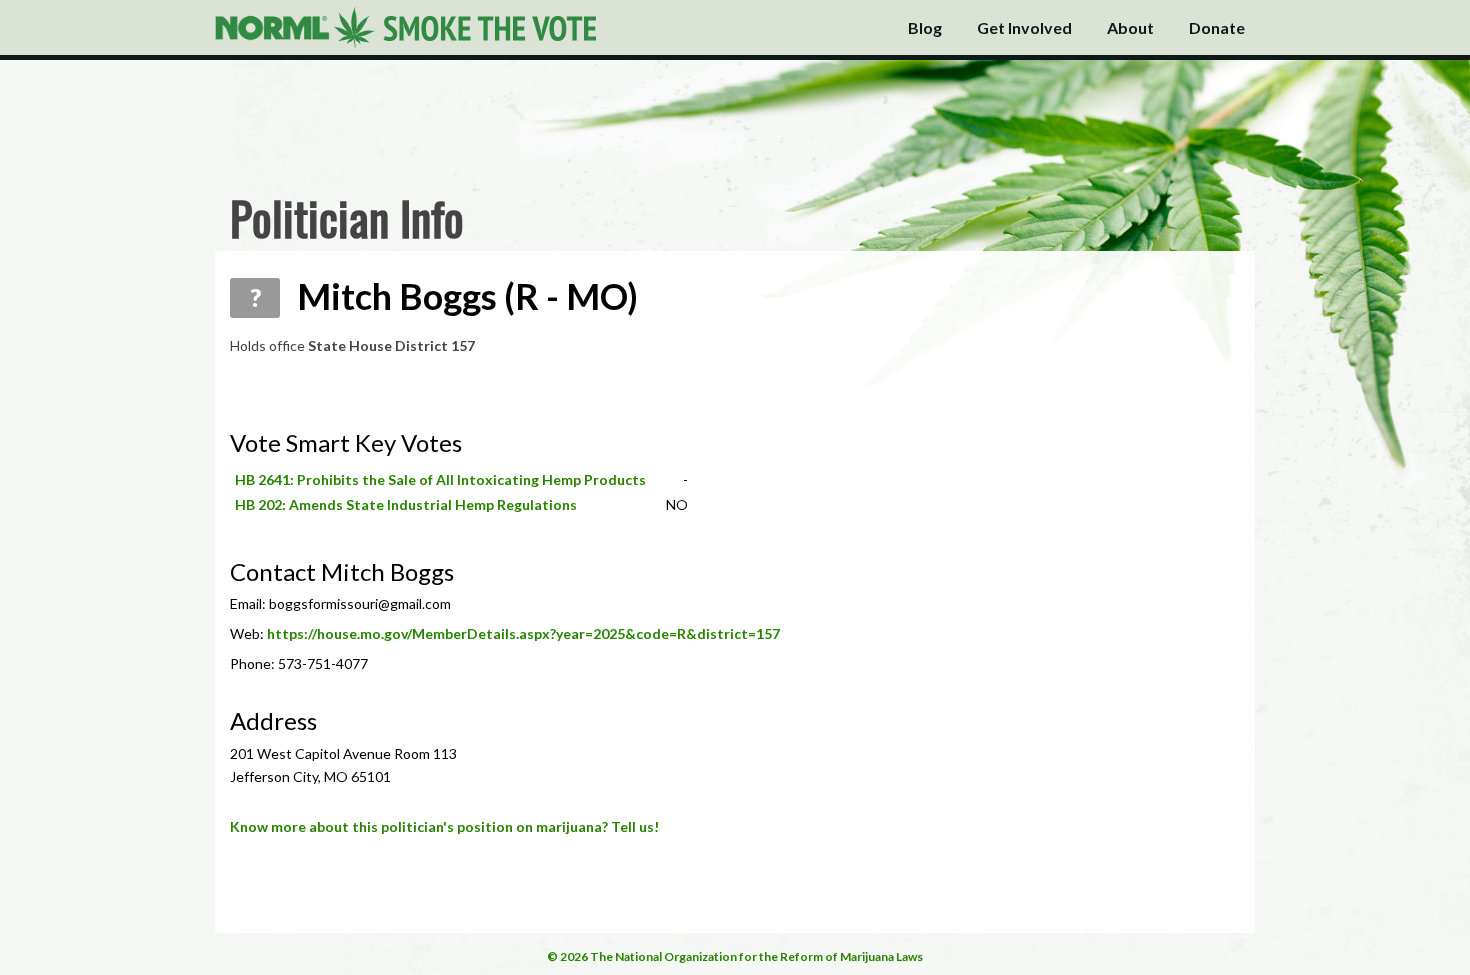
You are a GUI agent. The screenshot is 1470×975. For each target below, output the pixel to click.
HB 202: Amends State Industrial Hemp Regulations (406, 504)
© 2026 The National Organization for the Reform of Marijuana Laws (735, 956)
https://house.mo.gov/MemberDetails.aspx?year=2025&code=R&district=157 (523, 633)
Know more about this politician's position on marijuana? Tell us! (444, 826)
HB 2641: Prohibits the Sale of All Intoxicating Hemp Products (440, 479)
